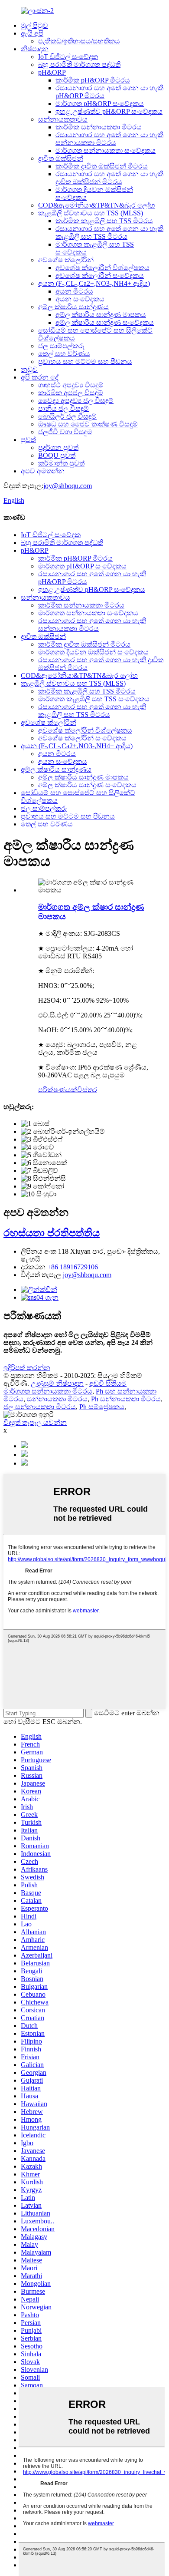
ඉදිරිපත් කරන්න (27, 1368)
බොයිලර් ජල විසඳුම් (67, 416)
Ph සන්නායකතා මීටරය (126, 1399)
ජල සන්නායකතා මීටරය (40, 1407)
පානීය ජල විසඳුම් (63, 408)
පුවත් (28, 440)
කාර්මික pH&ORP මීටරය (93, 80)
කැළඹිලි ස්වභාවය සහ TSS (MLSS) (91, 213)
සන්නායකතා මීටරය (57, 1399)
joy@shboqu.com (68, 486)
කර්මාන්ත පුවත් (61, 463)
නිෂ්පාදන (35, 49)
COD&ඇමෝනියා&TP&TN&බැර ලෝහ (97, 205)
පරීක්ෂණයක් (58, 1090)
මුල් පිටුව (34, 25)
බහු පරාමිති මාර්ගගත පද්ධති (79, 64)
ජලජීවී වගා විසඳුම (65, 432)
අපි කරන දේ (40, 377)
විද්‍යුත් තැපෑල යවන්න (35, 1422)
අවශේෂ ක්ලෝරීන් (66, 260)
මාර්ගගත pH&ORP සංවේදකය (100, 104)
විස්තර (87, 1090)
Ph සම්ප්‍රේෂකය (102, 1407)
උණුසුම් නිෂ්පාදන (57, 1383)
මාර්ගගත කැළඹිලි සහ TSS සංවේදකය (94, 699)
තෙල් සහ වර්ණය (64, 354)
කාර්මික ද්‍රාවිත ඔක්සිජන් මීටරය (102, 166)
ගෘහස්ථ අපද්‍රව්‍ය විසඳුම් (71, 385)
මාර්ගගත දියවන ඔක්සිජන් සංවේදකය (93, 652)
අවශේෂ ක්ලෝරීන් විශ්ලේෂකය (102, 268)
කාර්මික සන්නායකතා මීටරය (99, 127)
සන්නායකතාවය (63, 119)
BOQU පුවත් (57, 455)
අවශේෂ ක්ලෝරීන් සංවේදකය (100, 276)
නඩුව (29, 369)
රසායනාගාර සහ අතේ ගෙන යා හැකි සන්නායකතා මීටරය (109, 139)
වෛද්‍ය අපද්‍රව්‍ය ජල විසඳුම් (76, 401)
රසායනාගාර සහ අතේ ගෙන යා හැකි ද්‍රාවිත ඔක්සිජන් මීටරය (109, 178)
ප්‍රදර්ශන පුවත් (58, 447)
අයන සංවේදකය (80, 299)
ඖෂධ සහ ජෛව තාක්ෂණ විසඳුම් (88, 424)
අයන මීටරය (74, 291)
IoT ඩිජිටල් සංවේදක (68, 57)
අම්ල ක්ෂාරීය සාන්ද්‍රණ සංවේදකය (105, 322)
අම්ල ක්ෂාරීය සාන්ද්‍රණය (73, 307)
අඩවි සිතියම (108, 1383)
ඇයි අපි (32, 33)
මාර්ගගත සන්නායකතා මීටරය (48, 1391)
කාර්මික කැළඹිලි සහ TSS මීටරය (104, 221)
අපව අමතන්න (43, 471)
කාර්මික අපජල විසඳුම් (71, 393)
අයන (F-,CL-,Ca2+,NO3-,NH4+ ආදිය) (94, 283)
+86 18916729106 (73, 1267)
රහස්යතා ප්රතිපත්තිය (52, 1233)
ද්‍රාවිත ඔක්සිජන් (61, 158)
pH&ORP (52, 72)
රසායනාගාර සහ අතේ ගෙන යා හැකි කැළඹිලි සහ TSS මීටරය (109, 233)
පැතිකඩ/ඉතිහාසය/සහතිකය (79, 41)
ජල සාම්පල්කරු (61, 346)
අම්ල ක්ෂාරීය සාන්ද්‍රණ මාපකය (101, 315)
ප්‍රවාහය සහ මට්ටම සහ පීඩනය (85, 362)
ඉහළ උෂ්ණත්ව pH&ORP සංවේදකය (109, 111)
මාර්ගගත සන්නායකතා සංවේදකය (106, 150)
